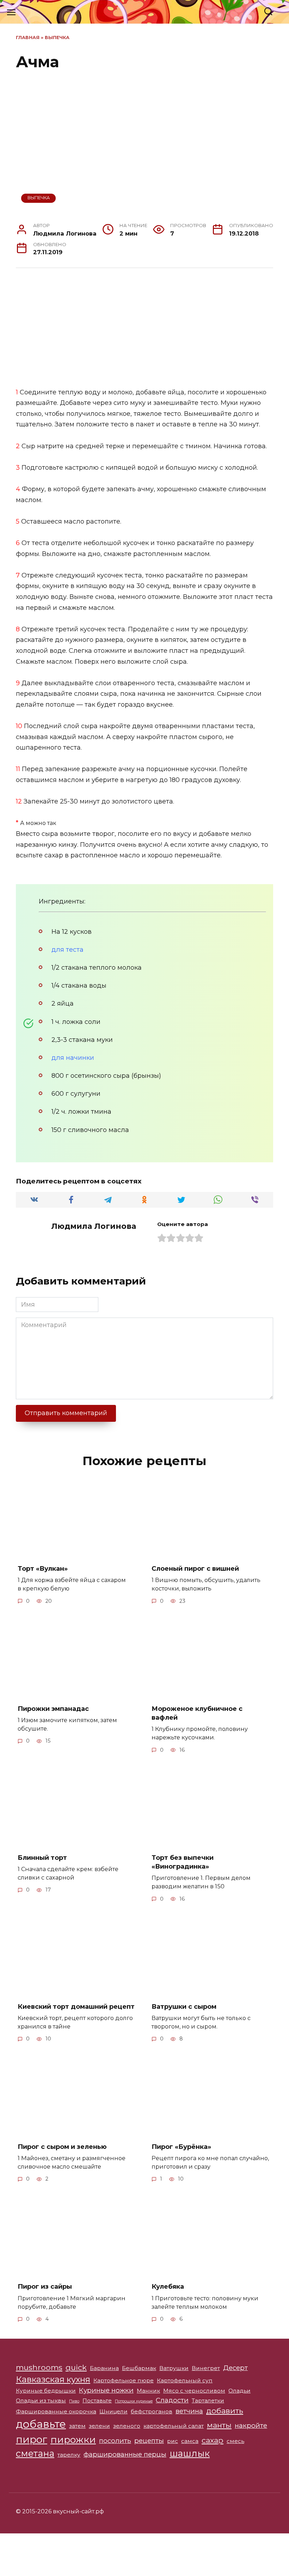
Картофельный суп (185, 2380)
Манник (148, 2391)
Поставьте (97, 2400)
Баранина (104, 2368)
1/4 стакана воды (79, 986)
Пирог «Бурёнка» (181, 2146)
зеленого (127, 2426)
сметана (35, 2453)
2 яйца (63, 1003)
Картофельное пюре (124, 2380)
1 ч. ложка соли (76, 1022)
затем (77, 2426)
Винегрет (206, 2368)
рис (173, 2441)
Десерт (235, 2368)
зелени (99, 2426)
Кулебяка (168, 2287)
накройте (251, 2425)
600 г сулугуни (76, 1094)
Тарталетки (208, 2400)
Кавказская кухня (53, 2379)
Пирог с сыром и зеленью (62, 2146)
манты (219, 2425)
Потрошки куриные (134, 2401)
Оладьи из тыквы (41, 2400)
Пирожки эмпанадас (53, 1709)
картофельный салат (174, 2426)
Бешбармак (139, 2368)
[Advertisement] (144, 328)
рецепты (149, 2441)
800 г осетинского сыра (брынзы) (106, 1076)
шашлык (190, 2453)
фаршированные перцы (125, 2454)
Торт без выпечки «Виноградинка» (183, 1862)
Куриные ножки (106, 2390)
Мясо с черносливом (194, 2391)
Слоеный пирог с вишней (195, 1569)
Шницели (113, 2411)
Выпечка (57, 37)
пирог (32, 2439)
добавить (225, 2411)
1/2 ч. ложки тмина (81, 1112)
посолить (115, 2441)
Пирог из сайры (45, 2287)
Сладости (172, 2400)
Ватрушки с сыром (184, 2007)
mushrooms (39, 2367)
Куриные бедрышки (46, 2391)
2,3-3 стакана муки (82, 1040)
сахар (213, 2440)
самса (190, 2441)
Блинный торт (42, 1858)
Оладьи (239, 2391)
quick (76, 2367)
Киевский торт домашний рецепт (76, 2007)
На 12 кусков (72, 932)
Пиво (74, 2401)
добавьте (41, 2424)
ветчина (189, 2411)
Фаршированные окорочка (56, 2411)
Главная (28, 37)
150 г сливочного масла (90, 1130)
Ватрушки (174, 2368)
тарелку (69, 2455)
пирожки (73, 2440)
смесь (235, 2441)
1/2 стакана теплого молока (97, 968)
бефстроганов (152, 2411)
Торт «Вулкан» (43, 1569)
